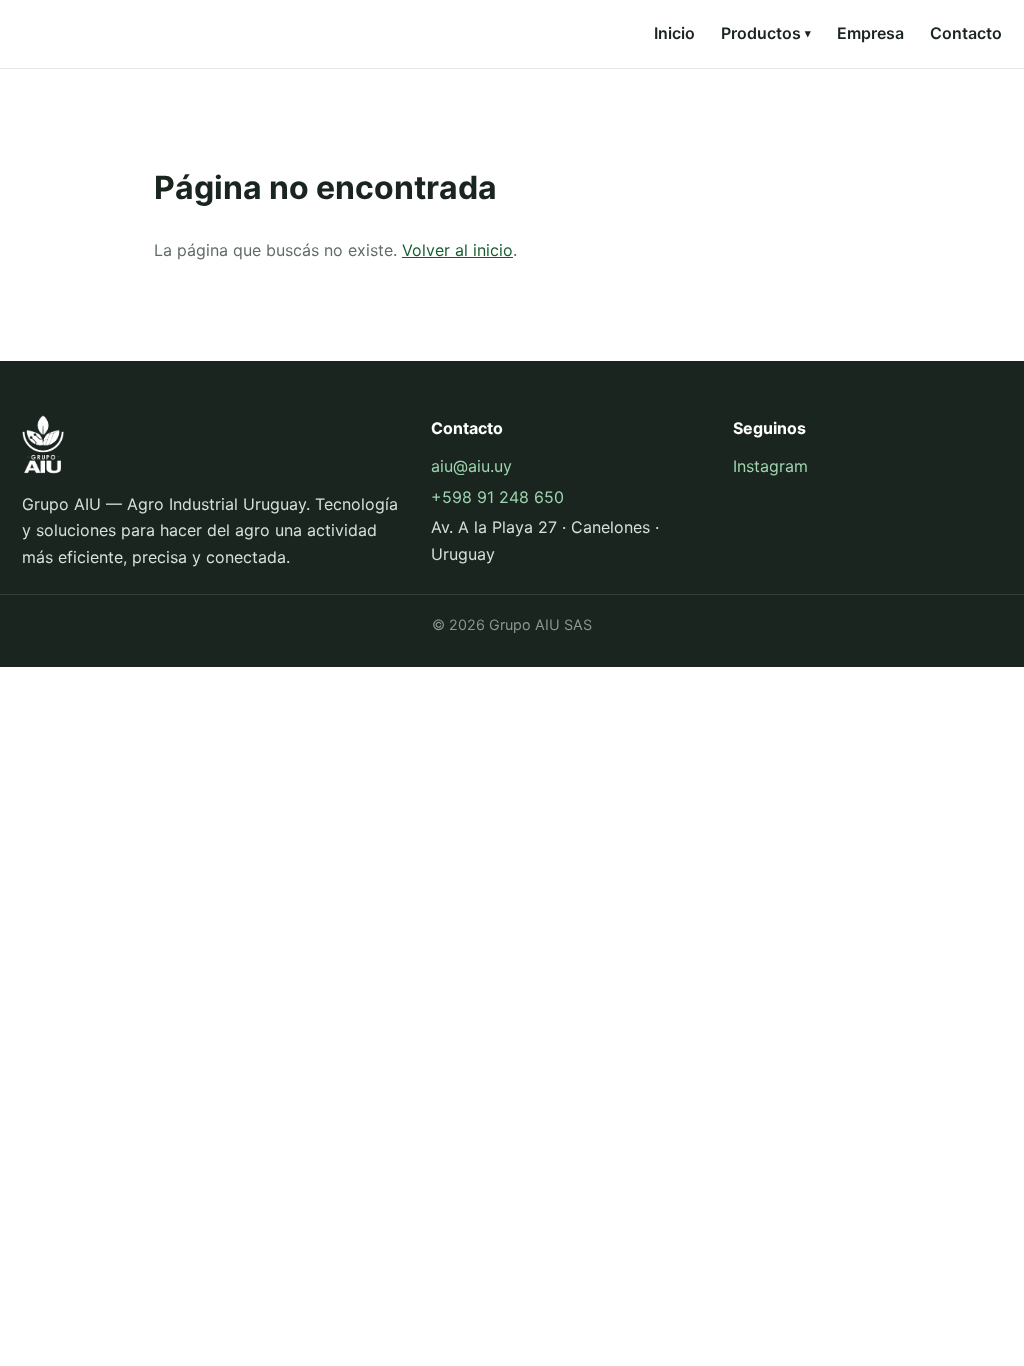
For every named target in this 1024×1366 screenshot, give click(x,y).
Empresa (870, 33)
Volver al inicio (457, 250)
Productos (766, 33)
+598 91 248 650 (497, 497)
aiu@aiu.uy (471, 466)
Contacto (966, 33)
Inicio (674, 33)
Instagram (770, 466)
